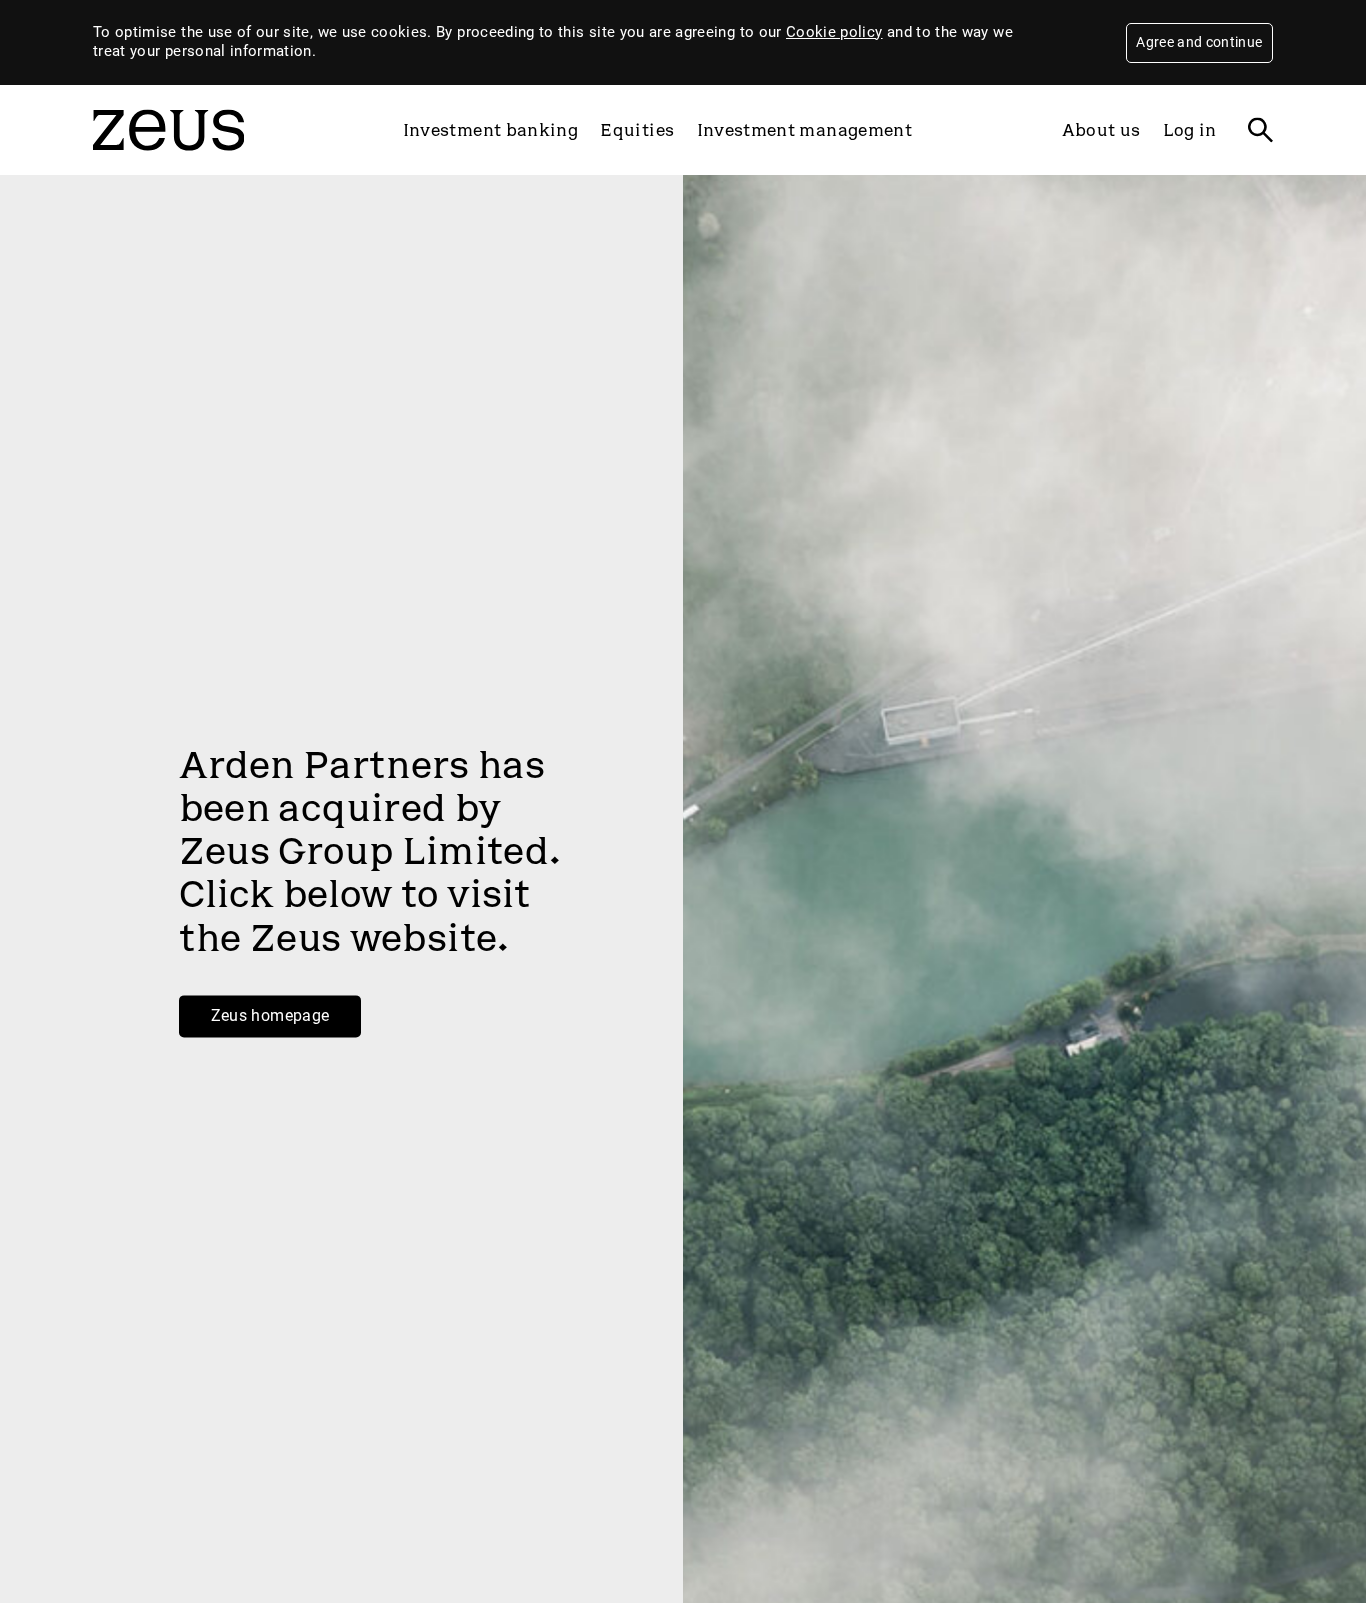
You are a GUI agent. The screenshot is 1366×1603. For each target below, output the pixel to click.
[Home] (168, 160)
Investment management (804, 130)
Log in (1190, 130)
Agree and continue (1199, 42)
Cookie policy (834, 32)
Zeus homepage (270, 1015)
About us (1101, 130)
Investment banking (490, 130)
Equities (637, 130)
